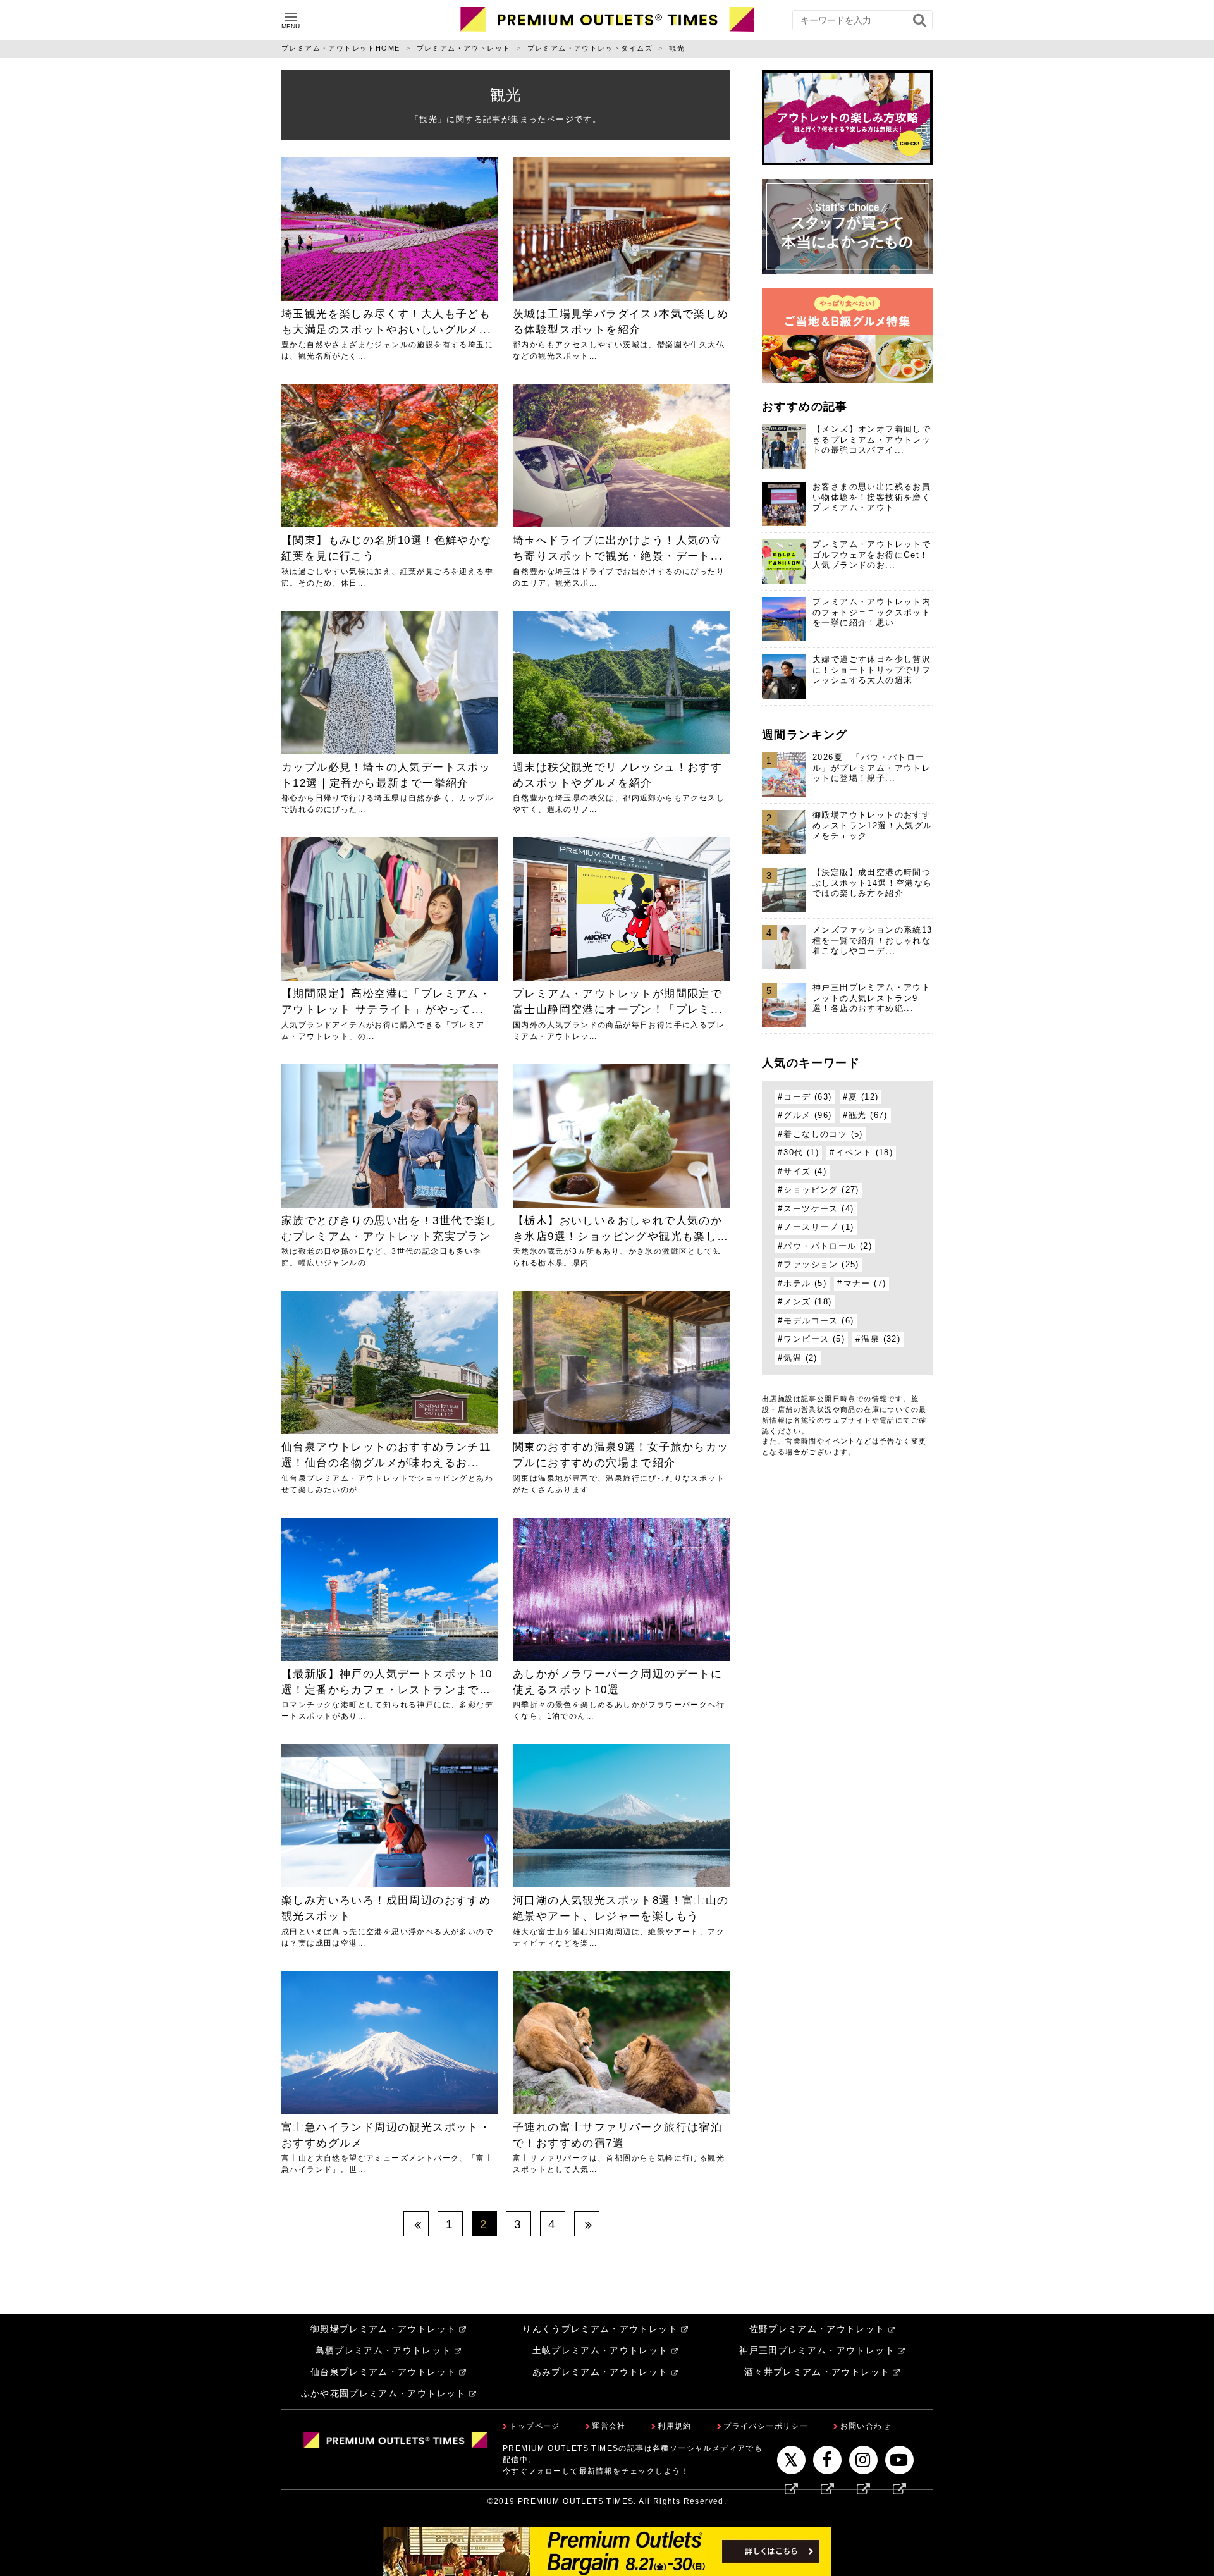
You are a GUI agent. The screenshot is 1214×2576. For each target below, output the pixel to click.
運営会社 (609, 2426)
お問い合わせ (866, 2426)
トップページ (534, 2426)
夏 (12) (863, 1097)
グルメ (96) (807, 1115)
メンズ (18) (807, 1302)
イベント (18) (865, 1153)
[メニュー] (291, 17)
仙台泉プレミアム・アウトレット (383, 2372)
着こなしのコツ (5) (823, 1134)
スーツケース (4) (819, 1209)
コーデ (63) (807, 1097)
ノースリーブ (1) (819, 1227)
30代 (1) (801, 1153)
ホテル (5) (805, 1284)
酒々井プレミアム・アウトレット (817, 2372)
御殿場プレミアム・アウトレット (383, 2329)
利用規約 (675, 2426)
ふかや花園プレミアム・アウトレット (383, 2394)
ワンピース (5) (814, 1339)
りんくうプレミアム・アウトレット (600, 2329)
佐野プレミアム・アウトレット (817, 2329)
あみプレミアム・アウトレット (600, 2372)
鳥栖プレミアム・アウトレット (383, 2351)
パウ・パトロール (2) (828, 1246)
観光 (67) (868, 1115)
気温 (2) (800, 1358)
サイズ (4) (805, 1172)
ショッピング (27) (821, 1190)
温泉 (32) (881, 1339)
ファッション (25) (821, 1265)
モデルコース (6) (819, 1321)
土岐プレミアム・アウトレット (600, 2351)
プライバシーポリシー (766, 2426)
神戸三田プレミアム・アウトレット (817, 2351)
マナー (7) (865, 1284)
